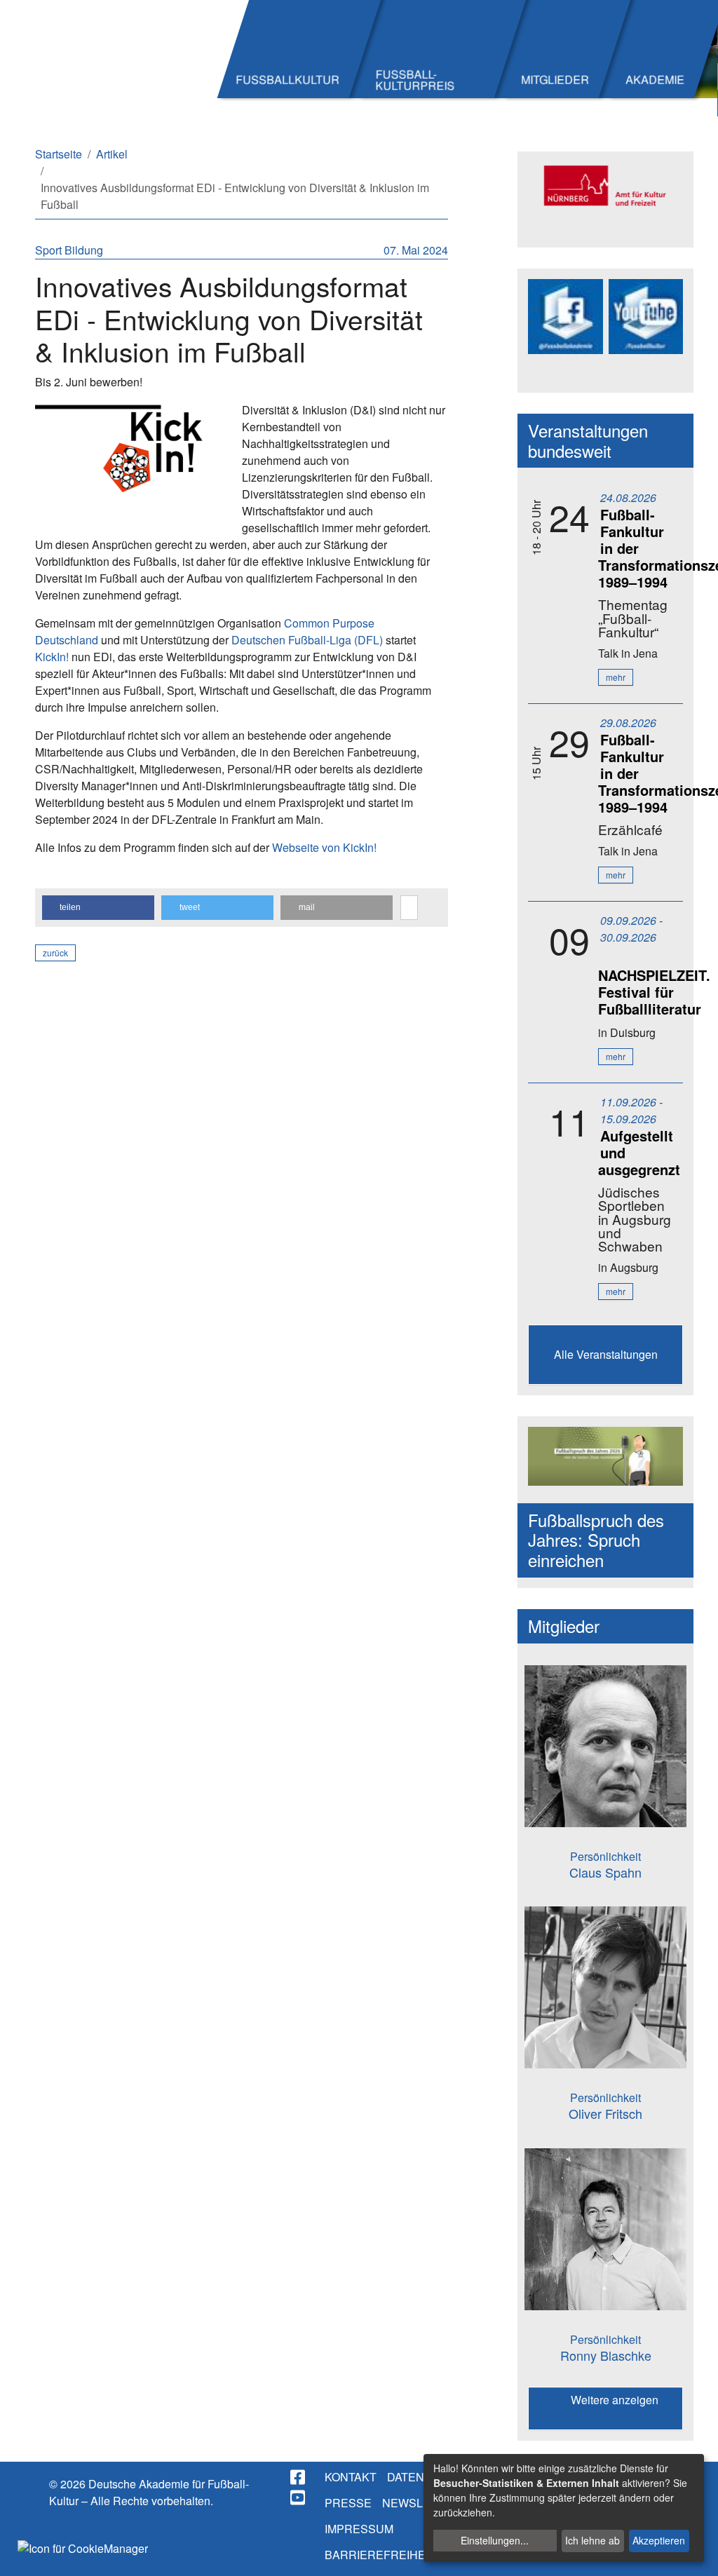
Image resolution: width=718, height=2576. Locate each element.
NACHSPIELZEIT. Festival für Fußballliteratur (654, 992)
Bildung (84, 250)
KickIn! (52, 657)
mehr (616, 677)
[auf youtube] (299, 2497)
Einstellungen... (495, 2540)
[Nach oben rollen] (694, 2552)
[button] (98, 908)
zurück (55, 953)
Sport (50, 250)
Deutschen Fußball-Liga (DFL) (307, 640)
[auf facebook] (299, 2477)
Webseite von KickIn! (324, 847)
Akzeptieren (659, 2540)
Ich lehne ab (592, 2540)
